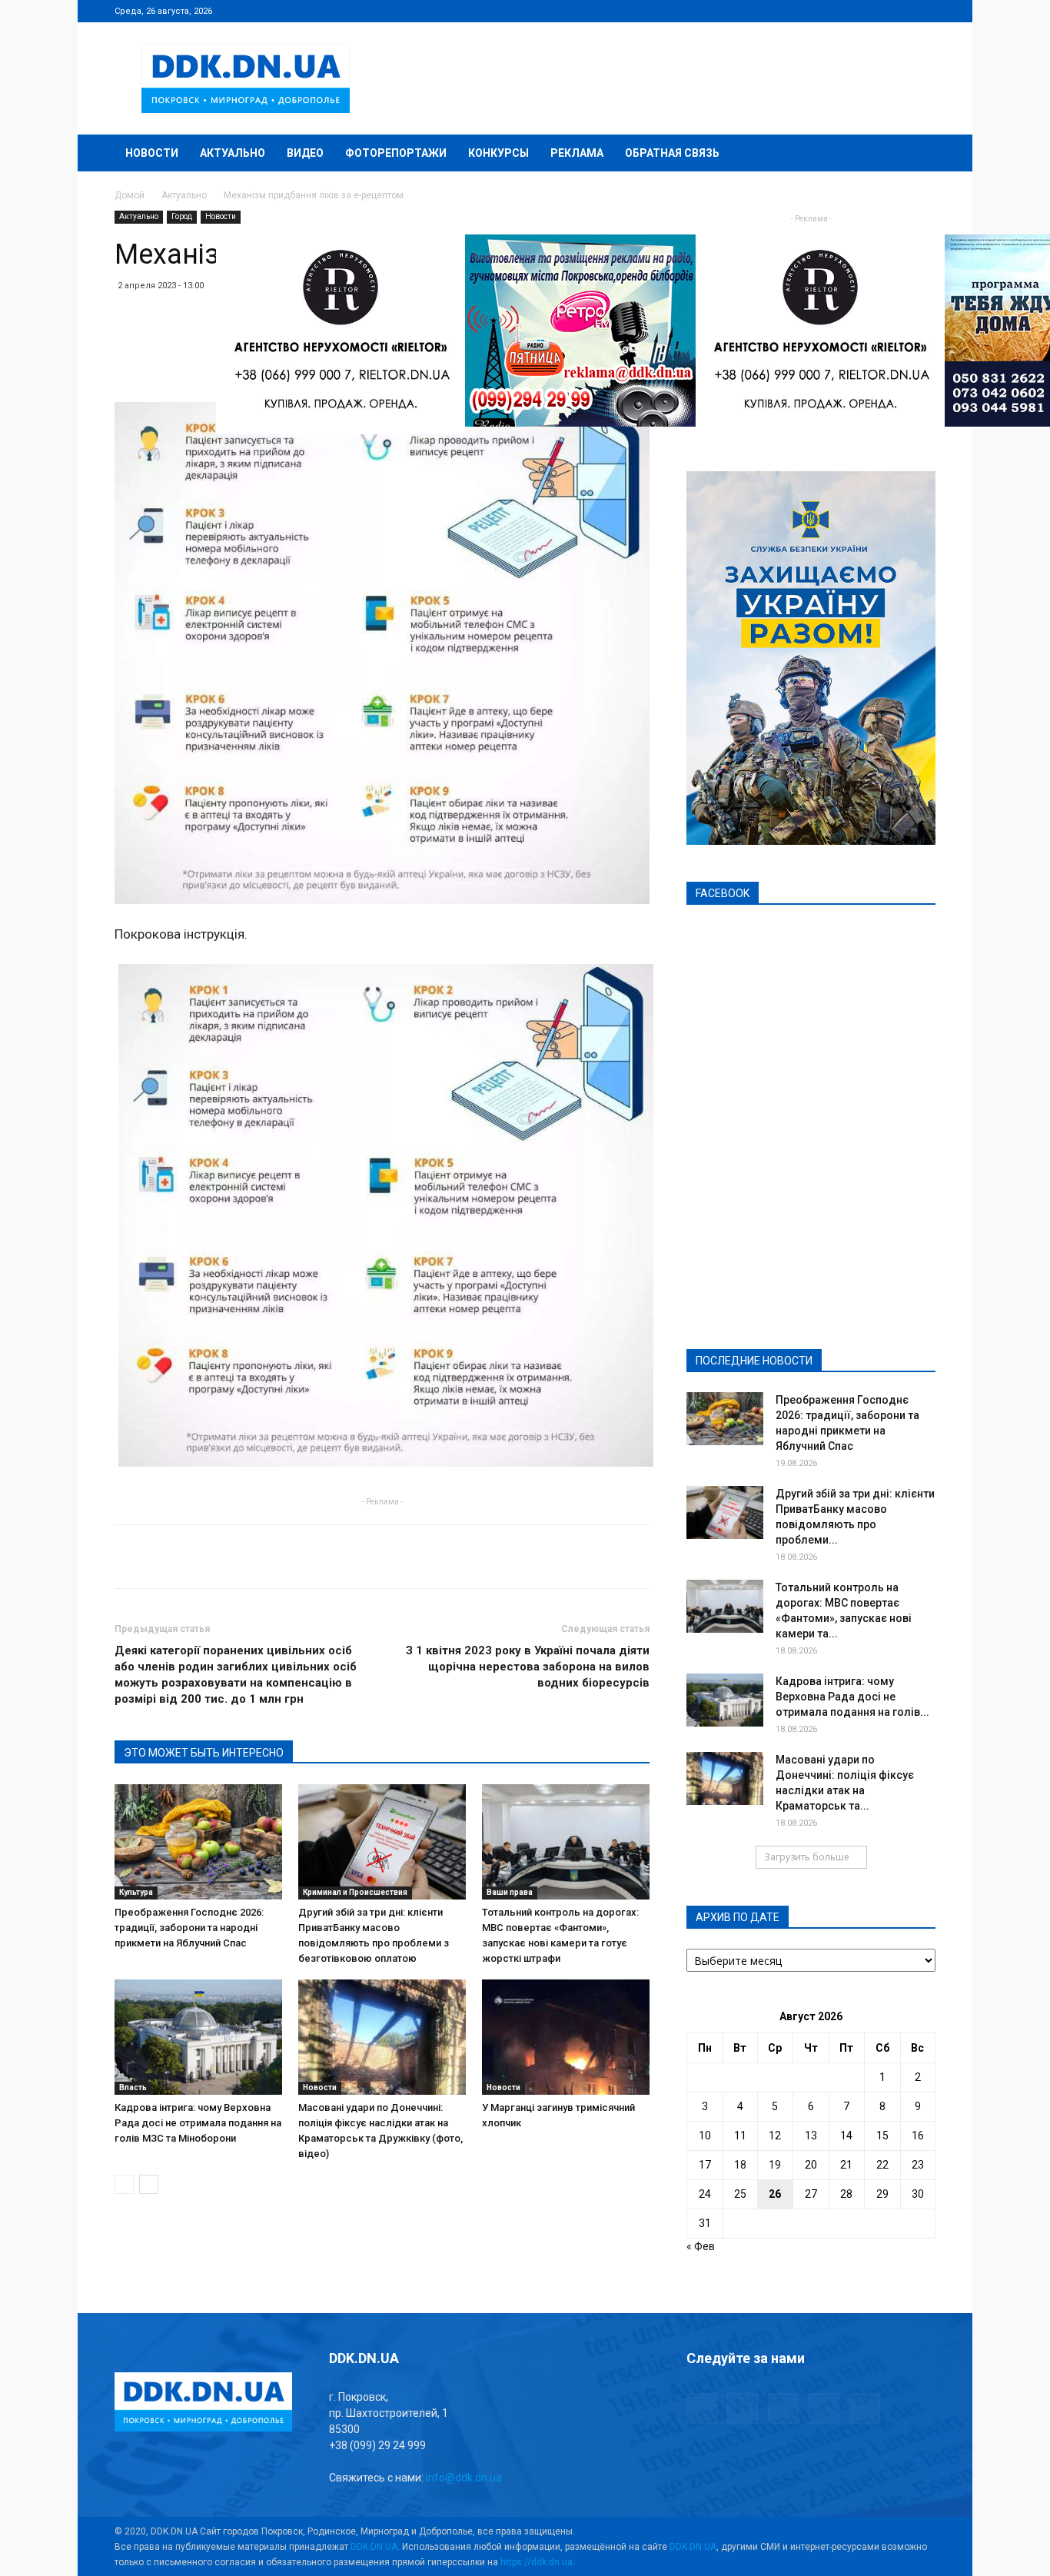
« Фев (701, 2246)
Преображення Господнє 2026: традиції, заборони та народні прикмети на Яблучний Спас (189, 1928)
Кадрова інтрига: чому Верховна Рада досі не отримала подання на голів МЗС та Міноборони (198, 2123)
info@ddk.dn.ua (464, 2478)
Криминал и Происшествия (355, 1892)
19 (775, 2165)
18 (740, 2165)
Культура (136, 1892)
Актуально (233, 153)
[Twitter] (873, 11)
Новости (152, 153)
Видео (305, 153)
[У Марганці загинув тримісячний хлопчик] (566, 2037)
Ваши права (510, 1892)
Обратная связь (672, 153)
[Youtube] (924, 11)
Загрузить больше (807, 1857)
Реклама (577, 153)
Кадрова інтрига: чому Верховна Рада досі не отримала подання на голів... (852, 1697)
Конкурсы (498, 153)
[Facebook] (822, 11)
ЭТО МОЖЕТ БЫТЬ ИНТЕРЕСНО (204, 1753)
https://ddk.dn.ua (537, 2562)
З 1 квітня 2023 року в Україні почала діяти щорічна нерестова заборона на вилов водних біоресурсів (528, 1667)
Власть (133, 2087)
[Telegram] (848, 11)
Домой (130, 195)
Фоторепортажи (396, 153)
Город (182, 216)
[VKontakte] (899, 11)
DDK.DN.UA (374, 2547)
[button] (917, 154)
